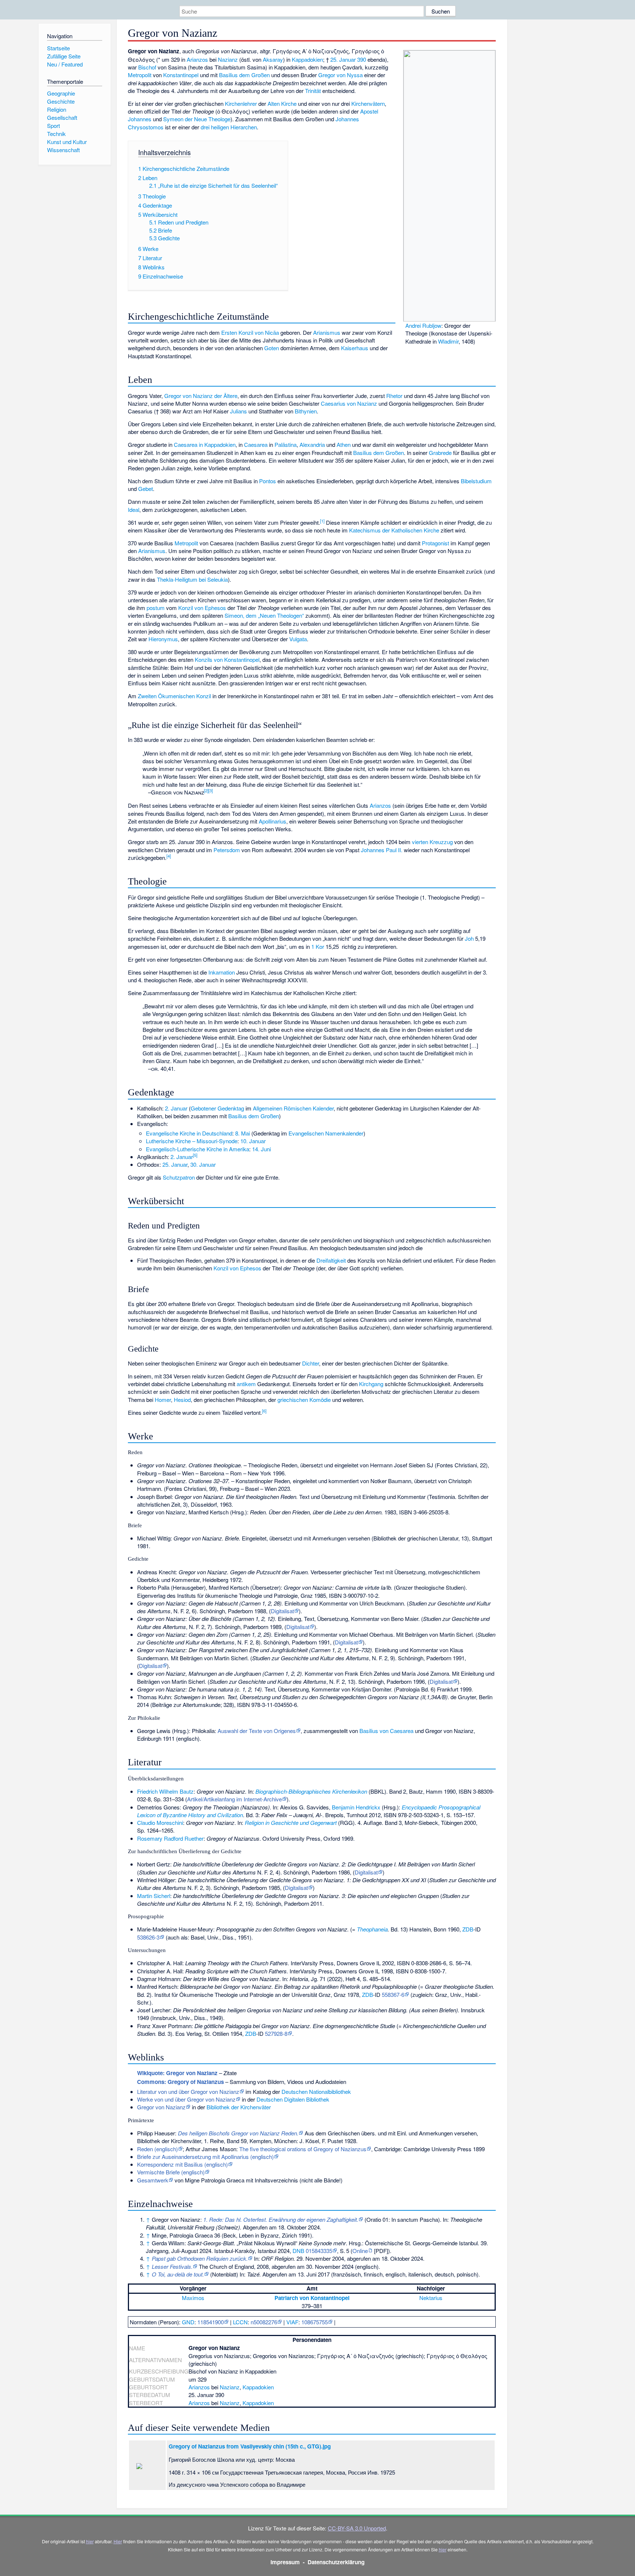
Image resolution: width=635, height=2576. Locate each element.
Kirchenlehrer (241, 103)
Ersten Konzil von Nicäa (250, 332)
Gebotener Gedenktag (217, 1108)
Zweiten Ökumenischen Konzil (174, 696)
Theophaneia (372, 1929)
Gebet (146, 489)
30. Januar (203, 1164)
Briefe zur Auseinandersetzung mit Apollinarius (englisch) (205, 2157)
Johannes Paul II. (382, 850)
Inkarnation (222, 972)
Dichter (311, 1363)
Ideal (134, 510)
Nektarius (431, 2298)
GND (188, 2322)
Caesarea (256, 444)
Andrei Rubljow (423, 325)
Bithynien (306, 411)
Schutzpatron (179, 1177)
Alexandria (312, 444)
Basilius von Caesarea (386, 1731)
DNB (298, 2251)
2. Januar (176, 1108)
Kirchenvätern (368, 103)
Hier (118, 2541)
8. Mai (243, 1133)
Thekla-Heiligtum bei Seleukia (192, 579)
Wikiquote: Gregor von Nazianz (177, 2073)
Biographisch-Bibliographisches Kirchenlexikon (311, 1791)
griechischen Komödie (304, 1400)
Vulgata (298, 639)
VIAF (292, 2322)
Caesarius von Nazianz (349, 403)
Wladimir (448, 341)
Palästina (286, 444)
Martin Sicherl (154, 1896)
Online (360, 2251)
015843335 (319, 2251)
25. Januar (343, 59)
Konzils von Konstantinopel (227, 659)
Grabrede (440, 453)
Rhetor (394, 396)
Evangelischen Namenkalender (326, 1133)
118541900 (211, 2322)
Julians (238, 411)
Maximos (193, 2298)
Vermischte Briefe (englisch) (171, 2172)
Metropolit (140, 75)
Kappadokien (307, 59)
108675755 (315, 2322)
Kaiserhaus (355, 348)
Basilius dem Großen (244, 75)
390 (362, 59)
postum (156, 608)
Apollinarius (272, 821)
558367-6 (393, 1994)
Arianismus (327, 332)
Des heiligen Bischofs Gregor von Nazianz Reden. (238, 2133)
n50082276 (264, 2322)
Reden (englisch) (157, 2149)
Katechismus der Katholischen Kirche (394, 530)
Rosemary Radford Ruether (170, 1838)
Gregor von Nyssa (340, 75)
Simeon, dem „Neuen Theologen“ (264, 615)
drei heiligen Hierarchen (229, 127)
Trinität (313, 91)
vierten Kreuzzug (432, 842)
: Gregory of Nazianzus (180, 2082)
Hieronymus (163, 639)
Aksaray (273, 59)
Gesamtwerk (153, 2180)
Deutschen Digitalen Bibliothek (293, 2099)
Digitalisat (282, 1611)
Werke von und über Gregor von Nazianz (186, 2099)
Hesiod (182, 1400)
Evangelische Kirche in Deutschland (189, 1133)
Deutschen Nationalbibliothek (316, 2091)
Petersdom (227, 850)
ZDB (468, 1929)
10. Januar (253, 1141)
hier (90, 2541)
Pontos (268, 481)
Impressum (285, 2562)
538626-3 (148, 1937)
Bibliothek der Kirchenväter (239, 2107)
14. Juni (261, 1149)
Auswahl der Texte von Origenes (257, 1731)
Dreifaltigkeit (331, 1260)
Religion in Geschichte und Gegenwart (291, 1822)
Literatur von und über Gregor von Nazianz (188, 2091)
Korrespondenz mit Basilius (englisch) (182, 2164)
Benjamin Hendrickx (356, 1807)
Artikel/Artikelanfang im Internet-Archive (234, 1799)
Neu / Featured (65, 64)
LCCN (240, 2322)
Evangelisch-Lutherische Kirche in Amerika (198, 1149)
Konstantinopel (181, 75)
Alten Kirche (282, 103)
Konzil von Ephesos (202, 608)
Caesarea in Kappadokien (205, 444)
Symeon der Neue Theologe (197, 119)
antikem (246, 1384)
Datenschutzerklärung (336, 2562)
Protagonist (435, 543)
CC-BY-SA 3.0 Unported (357, 2528)
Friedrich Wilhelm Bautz (165, 1791)
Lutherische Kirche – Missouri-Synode (192, 1141)
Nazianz (228, 59)
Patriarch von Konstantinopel (312, 2298)
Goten (272, 348)
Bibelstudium (476, 481)
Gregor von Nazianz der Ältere (201, 396)
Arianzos (197, 59)
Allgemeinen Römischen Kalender (293, 1108)
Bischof (147, 67)
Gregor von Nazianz (161, 2107)
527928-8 (276, 2033)
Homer (163, 1400)
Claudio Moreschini (160, 1822)
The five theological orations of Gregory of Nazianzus (303, 2149)
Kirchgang (371, 1384)
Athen (344, 444)
